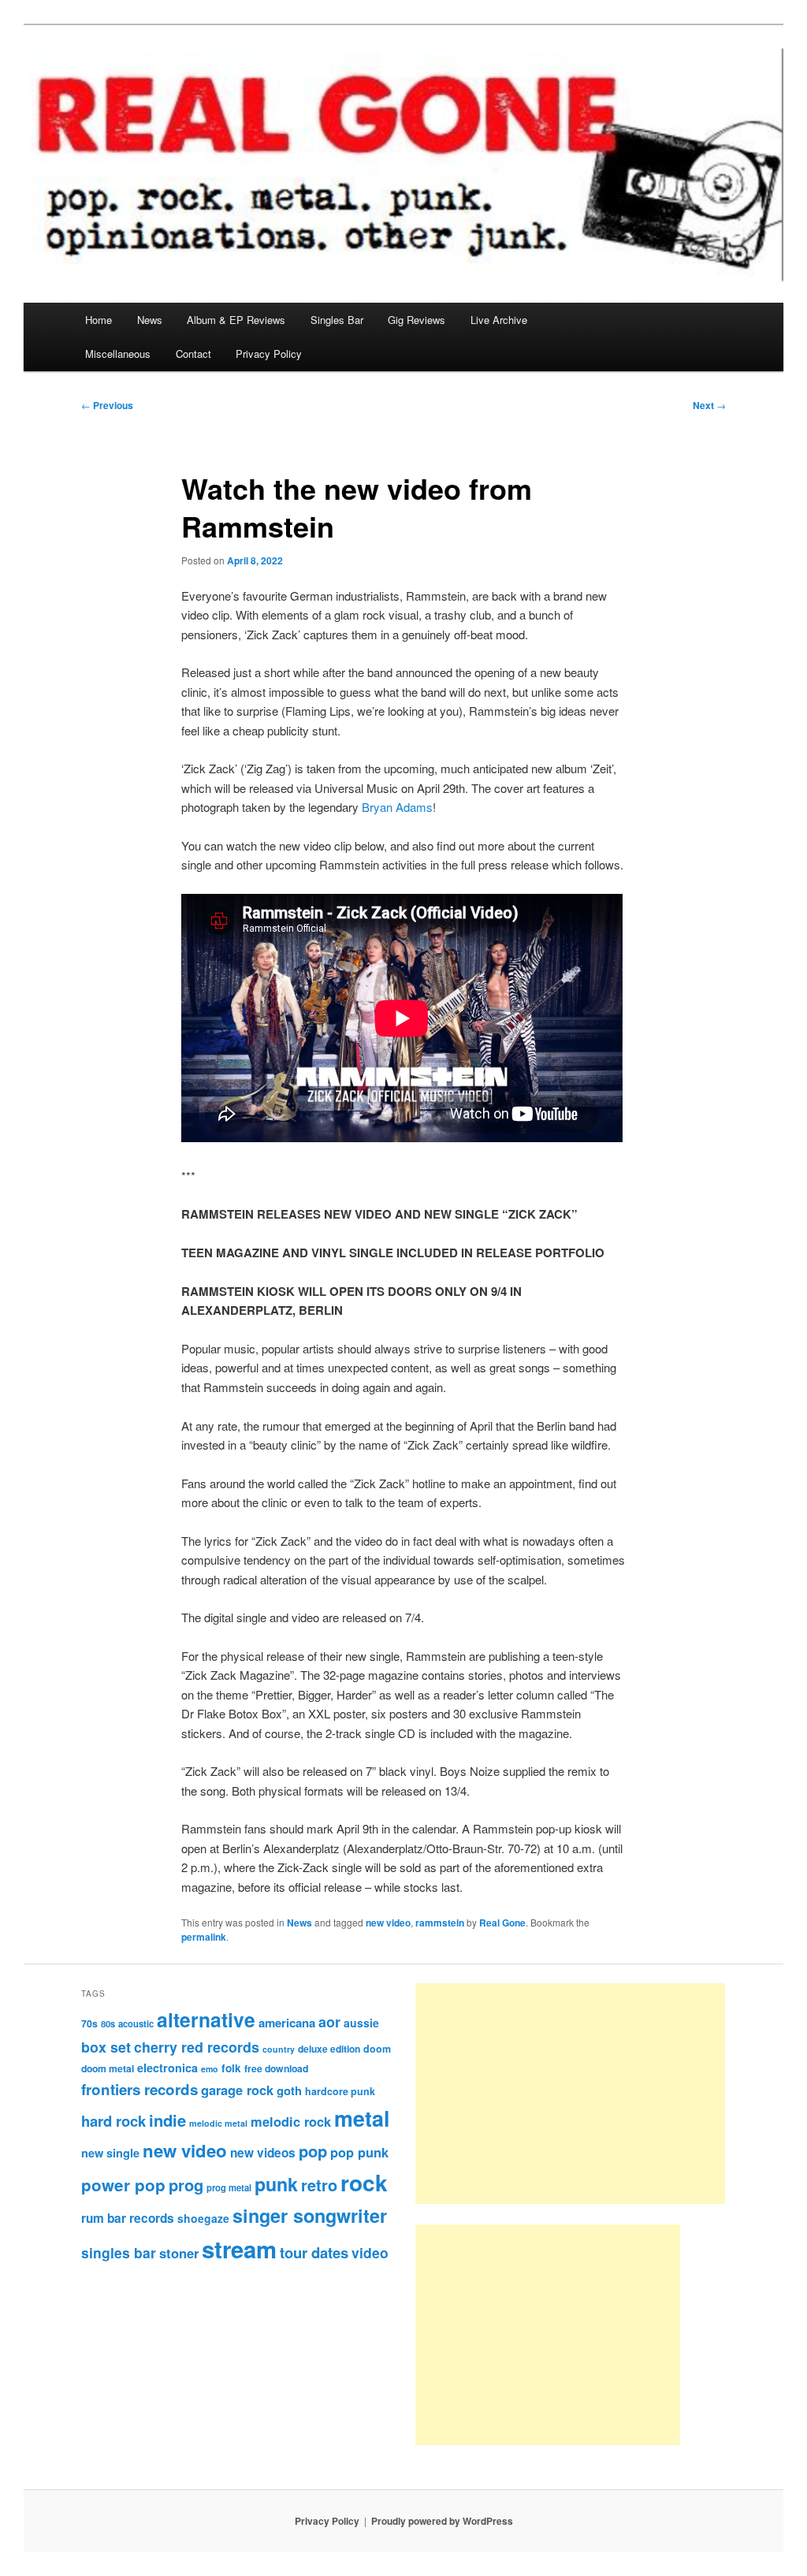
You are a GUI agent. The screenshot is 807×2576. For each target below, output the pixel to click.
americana (287, 2023)
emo (210, 2069)
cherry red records (197, 2047)
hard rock (113, 2121)
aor (329, 2022)
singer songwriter (310, 2215)
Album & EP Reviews (236, 320)
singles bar (119, 2252)
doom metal (108, 2068)
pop (313, 2151)
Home (99, 320)
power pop (123, 2185)
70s (89, 2023)
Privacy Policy (269, 354)
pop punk (359, 2152)
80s (108, 2023)
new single (110, 2153)
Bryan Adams (397, 807)
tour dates (314, 2252)
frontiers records (139, 2089)
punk (276, 2184)
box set (106, 2047)
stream (239, 2249)
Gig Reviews (417, 320)
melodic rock (291, 2121)
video (370, 2252)
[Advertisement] (570, 2094)
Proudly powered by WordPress (442, 2521)
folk (231, 2068)
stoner (179, 2253)
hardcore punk (340, 2091)
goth (289, 2090)
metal (362, 2118)
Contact (193, 354)
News (150, 320)
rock (364, 2182)
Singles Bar (337, 320)
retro (319, 2185)
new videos (263, 2153)
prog (186, 2185)
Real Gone (502, 1923)
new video (388, 1923)
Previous (107, 405)
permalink (204, 1937)
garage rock (237, 2090)
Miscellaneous (118, 354)
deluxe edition (329, 2049)
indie (167, 2120)
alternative (206, 2019)
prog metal (229, 2187)
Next (709, 405)
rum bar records (128, 2218)
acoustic (136, 2023)
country (279, 2049)
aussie (361, 2023)
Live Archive (499, 320)
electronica (167, 2068)
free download (276, 2068)
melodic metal (218, 2123)
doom (377, 2049)
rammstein (440, 1923)
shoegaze (203, 2218)
